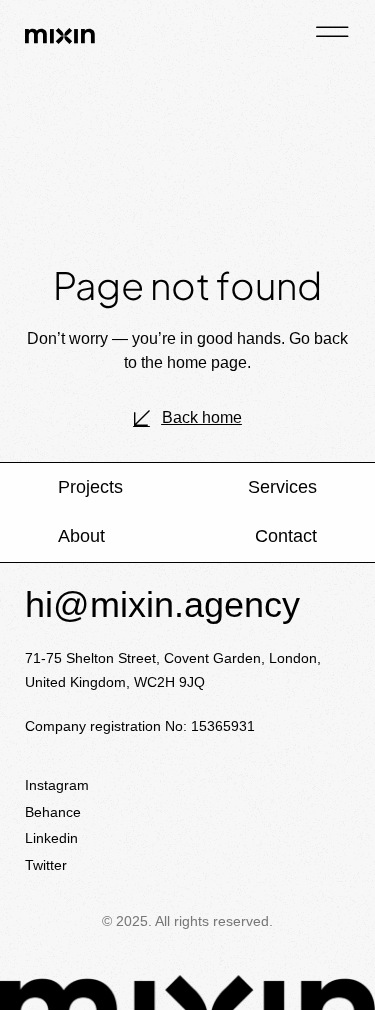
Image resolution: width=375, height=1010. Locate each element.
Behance (53, 812)
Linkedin (51, 838)
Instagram (57, 785)
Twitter (46, 865)
